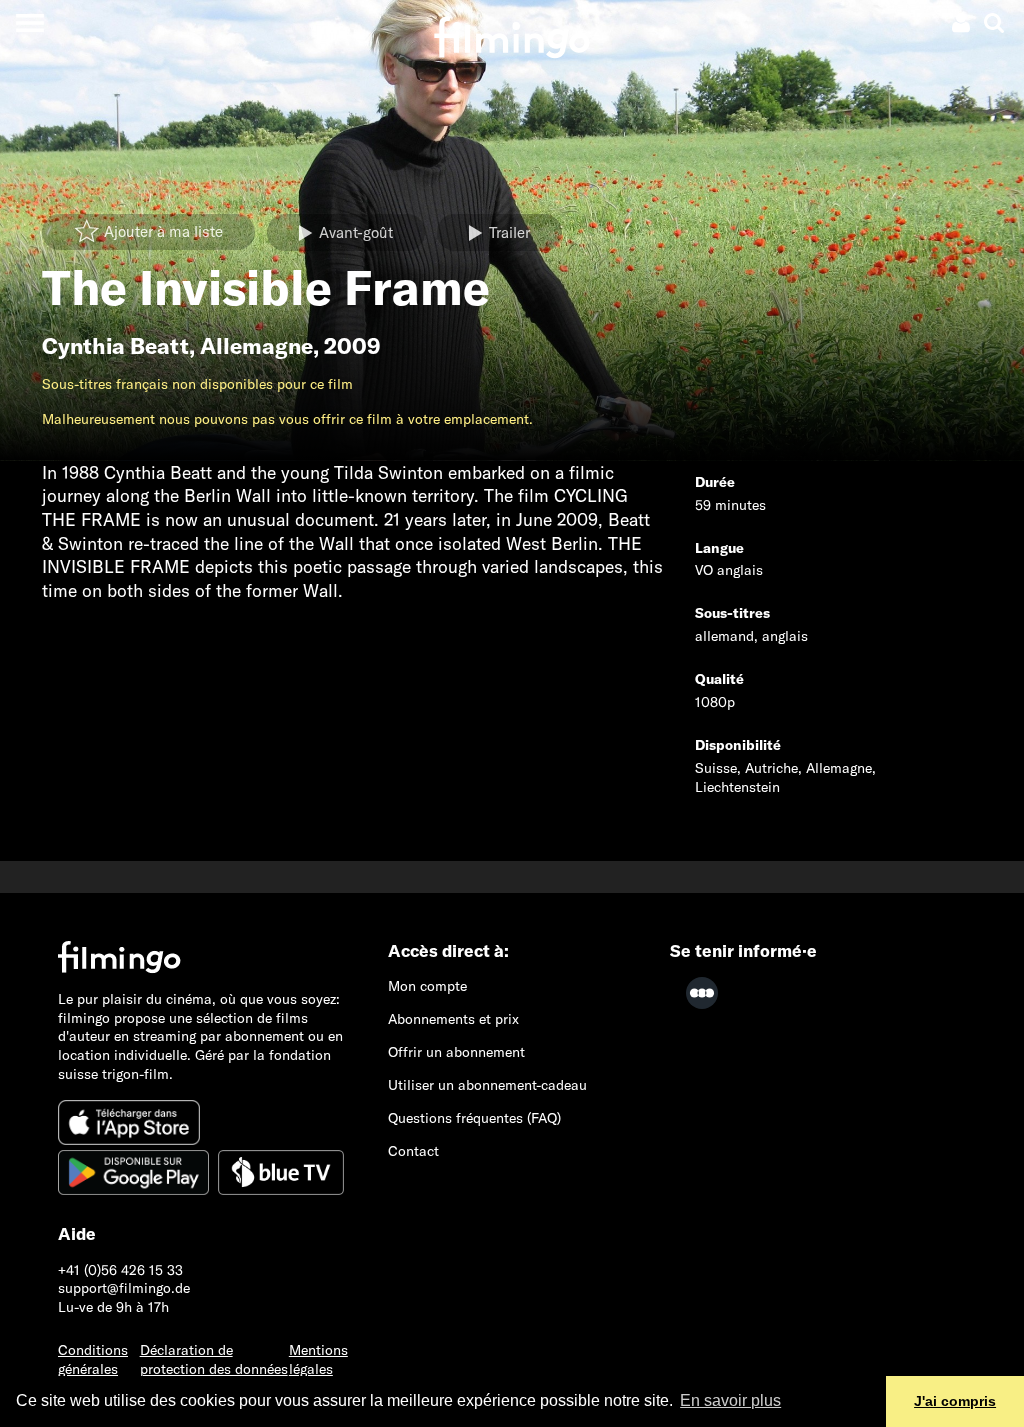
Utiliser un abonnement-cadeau (487, 1085)
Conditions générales (93, 1359)
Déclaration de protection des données (214, 1359)
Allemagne (256, 346)
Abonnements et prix (453, 1019)
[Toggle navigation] (29, 22)
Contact (413, 1151)
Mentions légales (318, 1359)
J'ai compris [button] (955, 1401)
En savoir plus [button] (730, 1400)
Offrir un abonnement (456, 1052)
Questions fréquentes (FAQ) (474, 1118)
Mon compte (427, 986)
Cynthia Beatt (115, 346)
